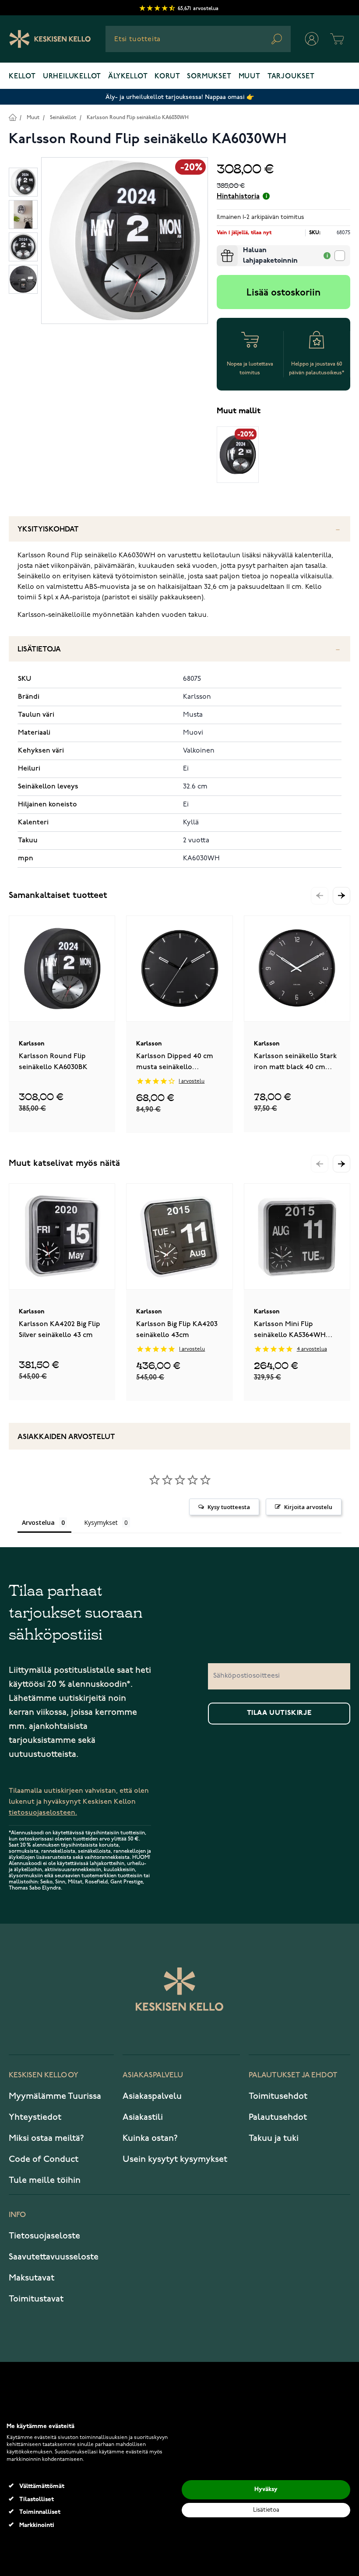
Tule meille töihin (45, 2180)
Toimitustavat (36, 2299)
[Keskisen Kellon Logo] (50, 39)
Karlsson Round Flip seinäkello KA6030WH (138, 118)
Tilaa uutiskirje (279, 1713)
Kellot (22, 77)
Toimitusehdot (278, 2096)
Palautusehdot (278, 2117)
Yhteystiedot (35, 2117)
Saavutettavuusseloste (54, 2257)
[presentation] (220, 249)
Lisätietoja (39, 649)
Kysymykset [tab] (101, 1522)
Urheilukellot (72, 77)
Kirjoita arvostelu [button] (308, 1507)
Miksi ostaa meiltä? (46, 2138)
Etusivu (12, 117)
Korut (167, 77)
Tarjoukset (291, 77)
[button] (341, 896)
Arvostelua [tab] (38, 1522)
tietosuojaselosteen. (43, 1813)
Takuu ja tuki (274, 2138)
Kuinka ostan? (150, 2138)
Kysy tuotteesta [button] (229, 1507)
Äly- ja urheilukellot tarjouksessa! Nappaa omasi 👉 (180, 97)
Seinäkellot (63, 118)
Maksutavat (32, 2278)
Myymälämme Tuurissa (55, 2096)
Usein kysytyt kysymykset (175, 2159)
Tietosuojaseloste (44, 2236)
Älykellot (128, 77)
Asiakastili (143, 2117)
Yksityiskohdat (48, 530)
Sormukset (209, 77)
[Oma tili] (312, 39)
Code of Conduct (44, 2159)
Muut (250, 77)
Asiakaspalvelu (152, 2096)
